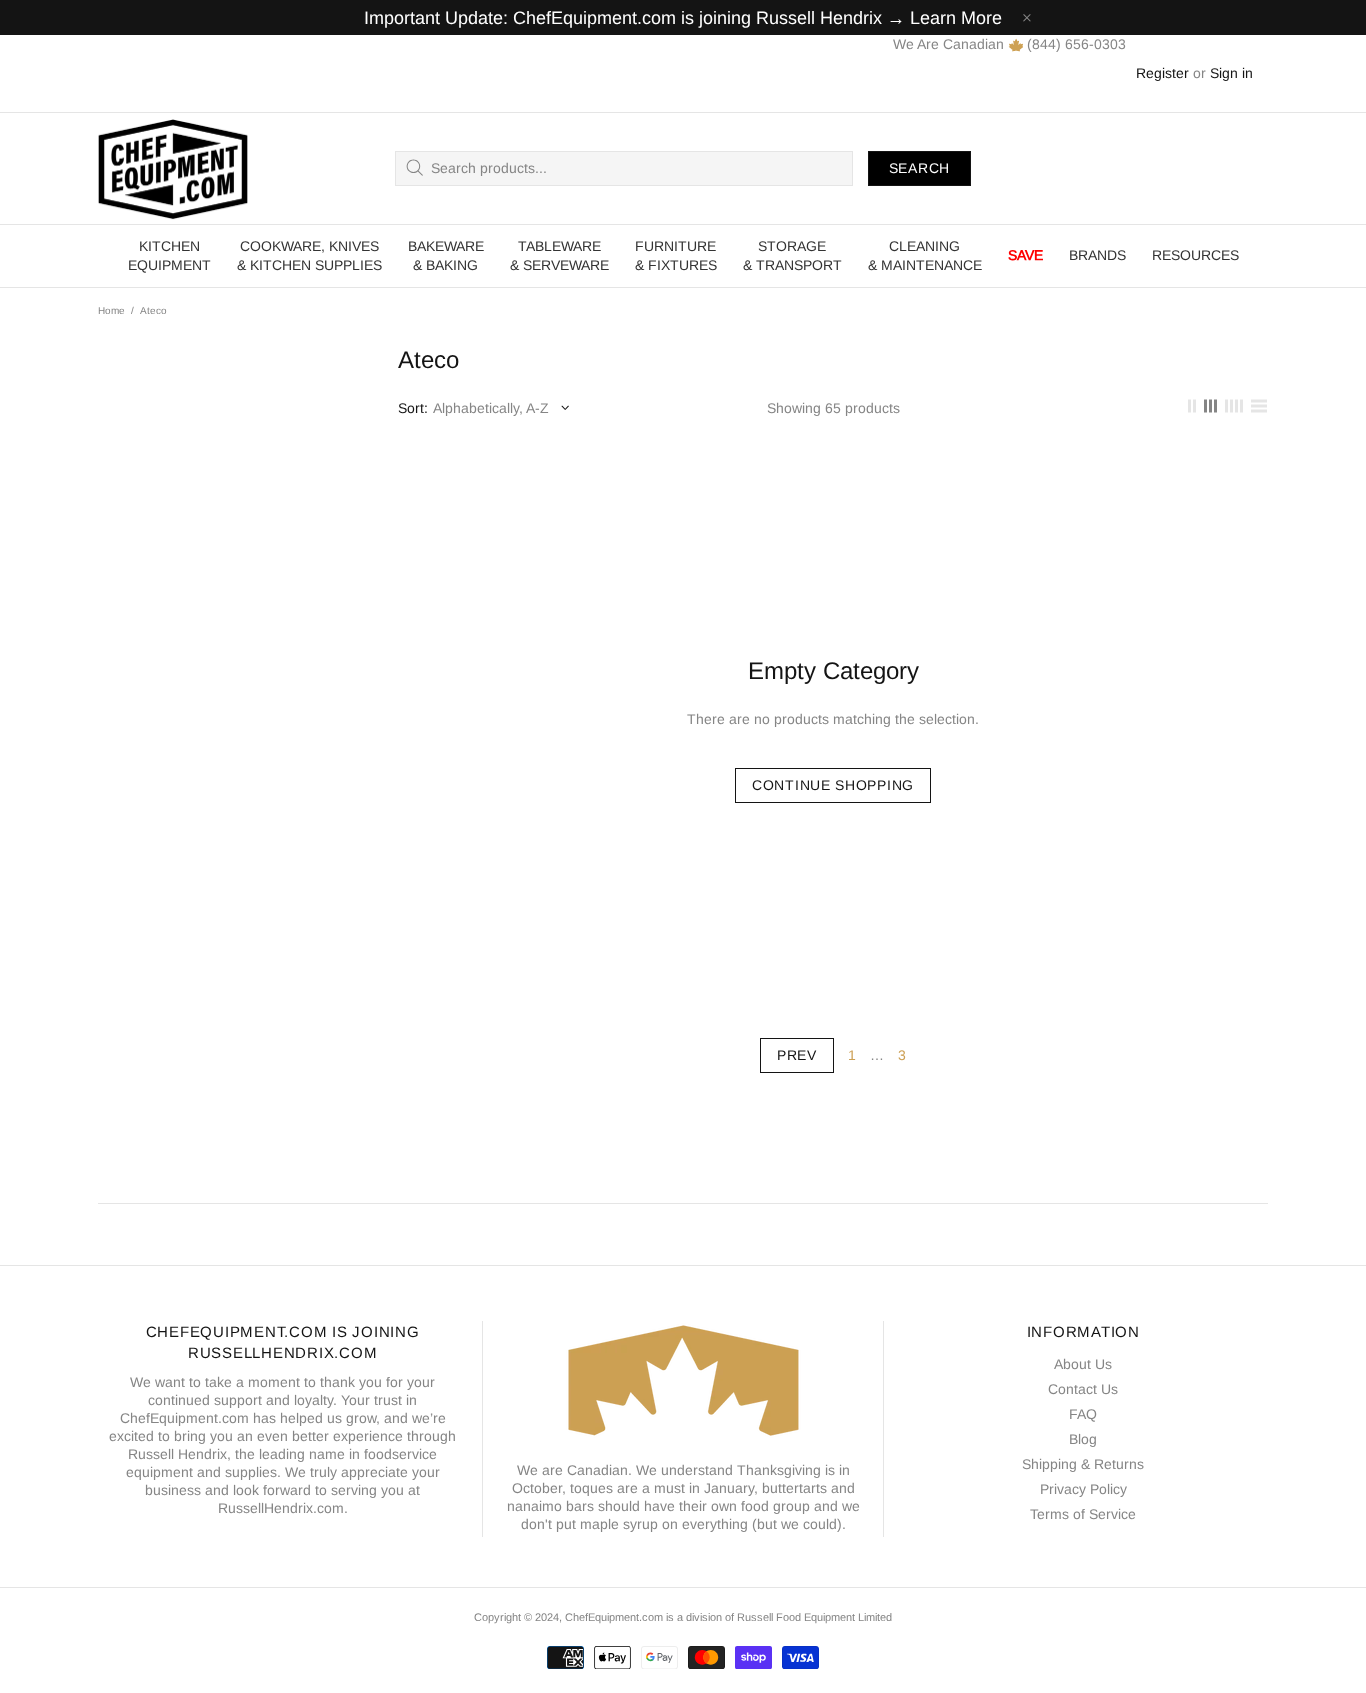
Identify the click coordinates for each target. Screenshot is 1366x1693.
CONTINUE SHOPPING (833, 785)
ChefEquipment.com (173, 168)
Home (111, 310)
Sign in (1231, 73)
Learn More (956, 18)
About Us (1083, 1364)
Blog (1083, 1439)
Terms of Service (1083, 1514)
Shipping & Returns (1083, 1464)
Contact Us (1083, 1389)
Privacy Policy (1083, 1489)
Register (1162, 73)
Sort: (413, 408)
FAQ (1083, 1414)
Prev (797, 1055)
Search (919, 168)
